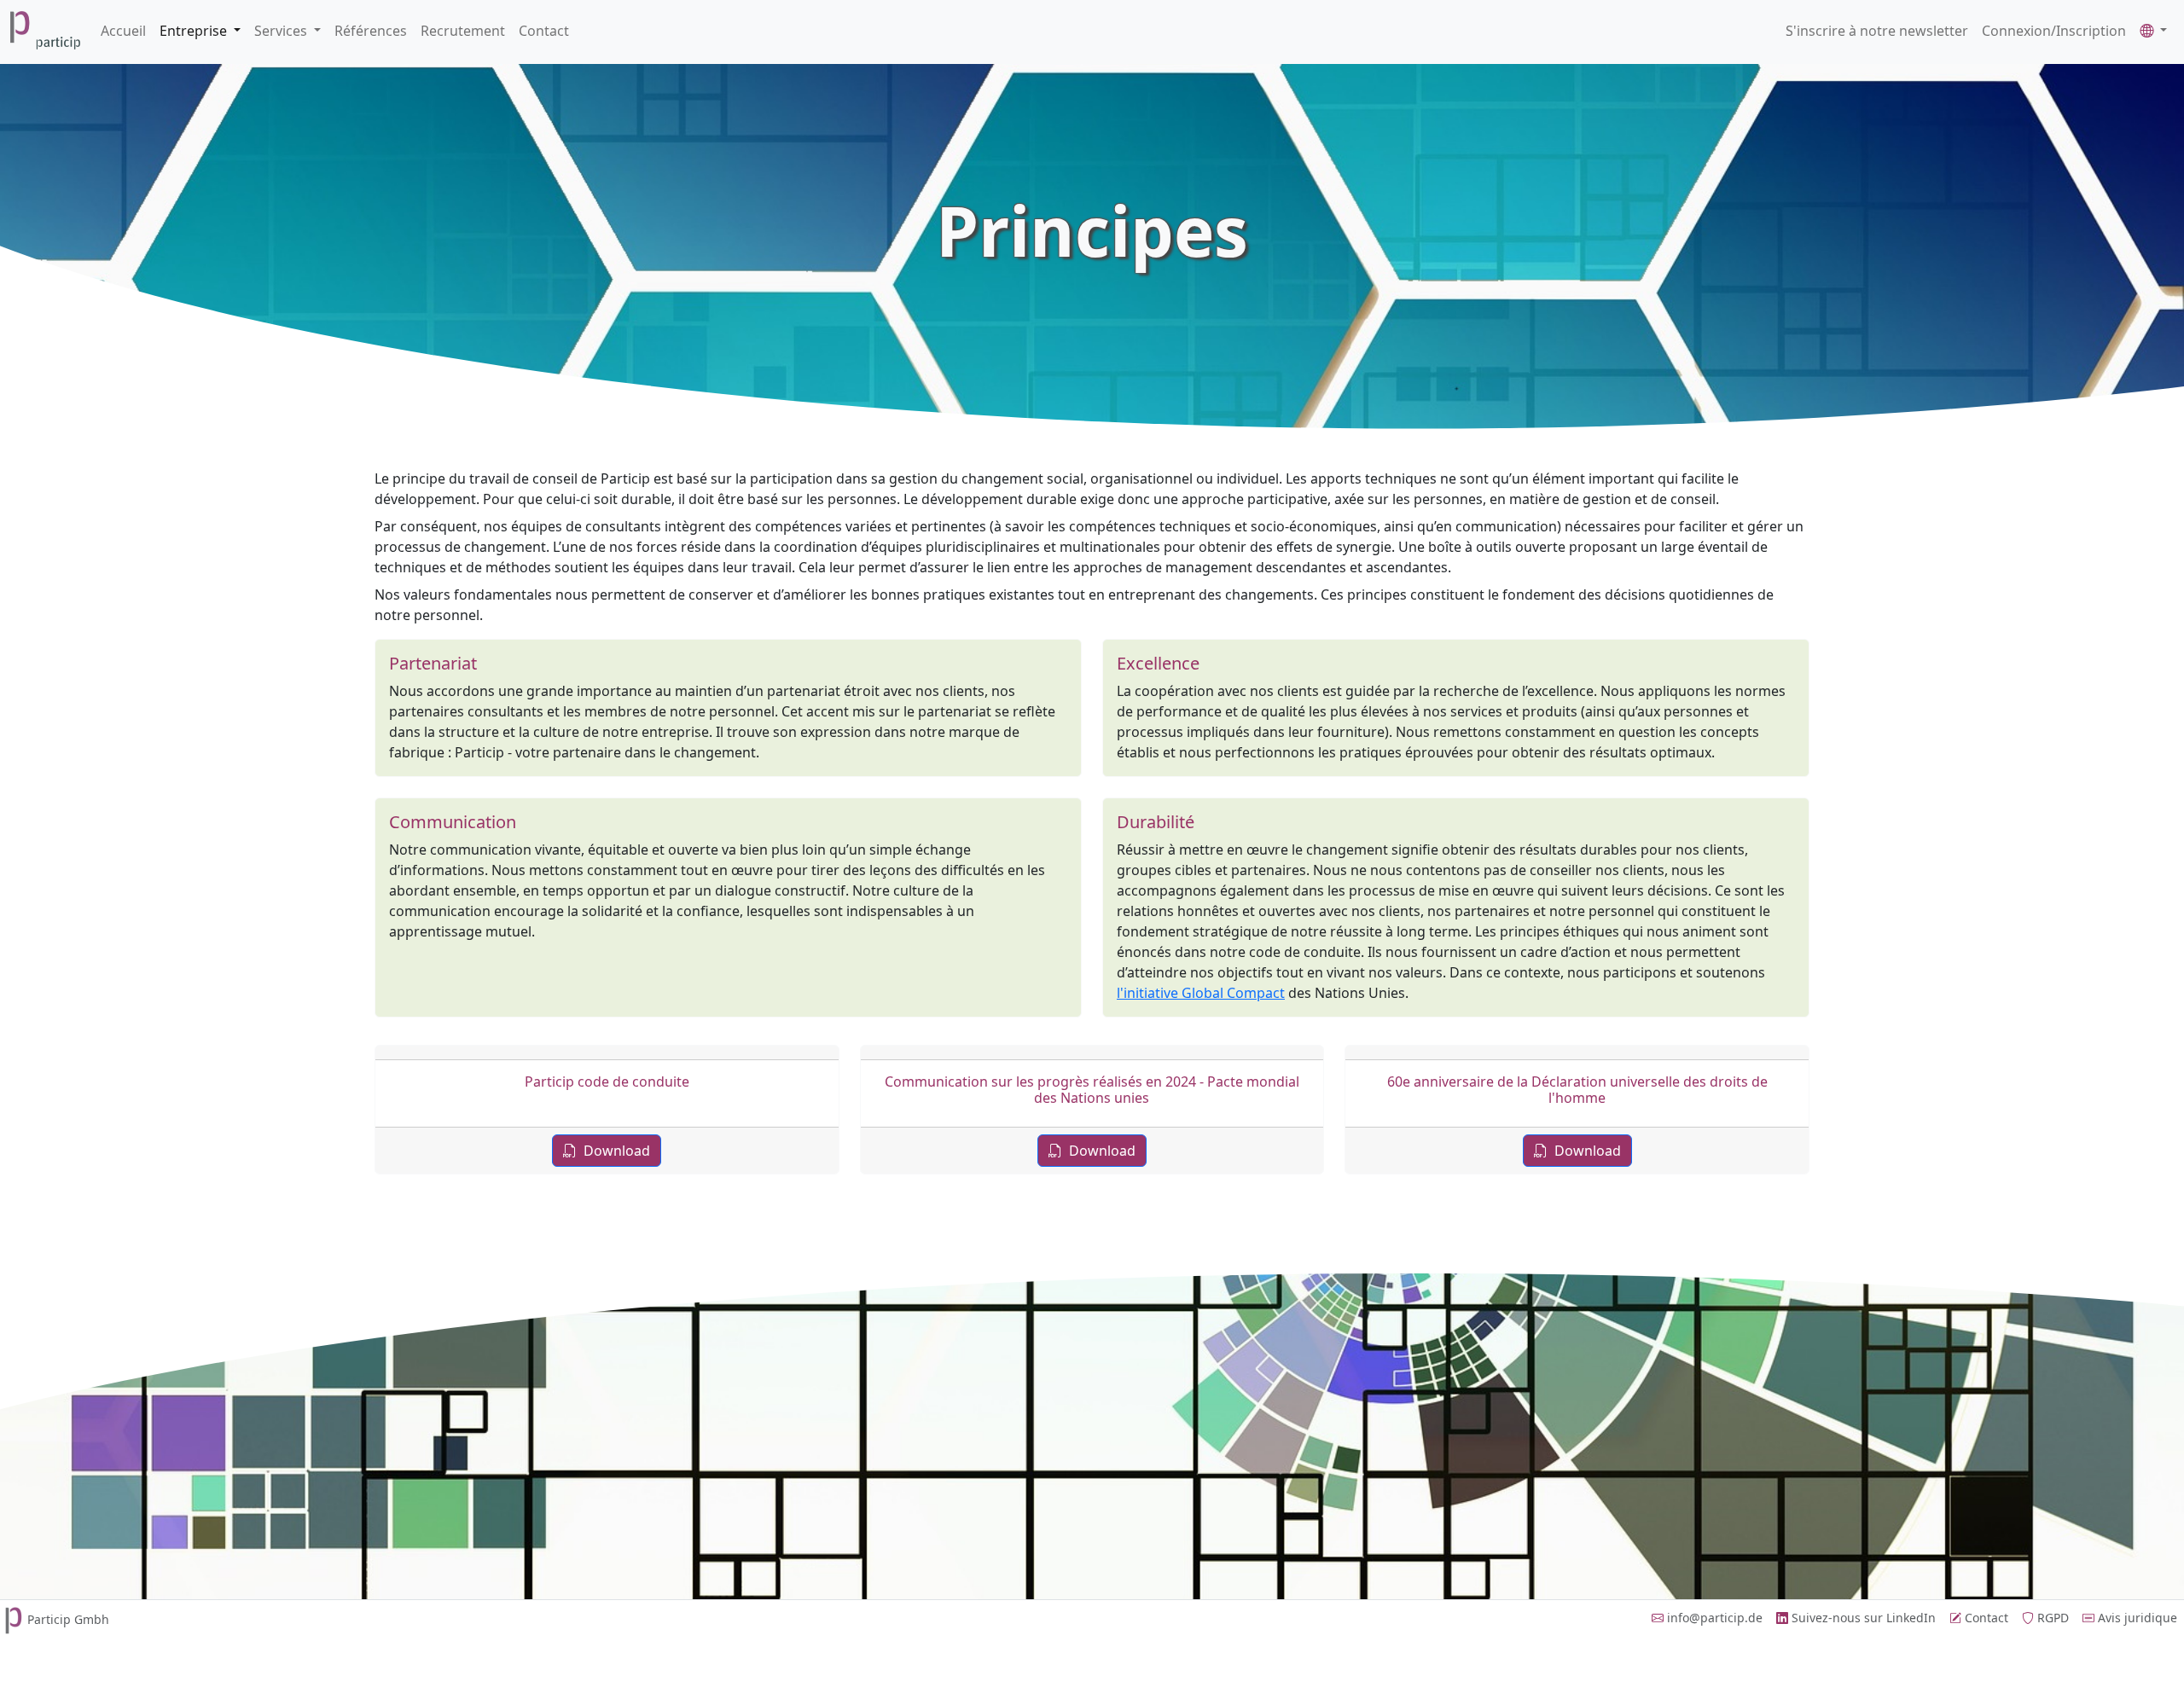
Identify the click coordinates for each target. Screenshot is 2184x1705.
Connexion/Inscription (2054, 31)
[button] (2153, 31)
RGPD (2051, 1618)
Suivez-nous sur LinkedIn (1862, 1618)
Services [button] (282, 31)
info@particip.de (1713, 1618)
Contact (544, 31)
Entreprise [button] (195, 31)
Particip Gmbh (68, 1619)
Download (615, 1151)
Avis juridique (2136, 1618)
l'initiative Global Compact (1201, 993)
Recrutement (463, 31)
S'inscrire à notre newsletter (1877, 31)
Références (371, 31)
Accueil (123, 31)
